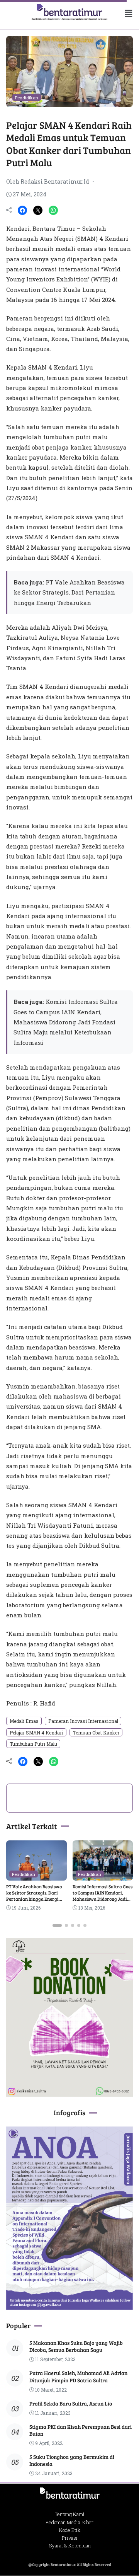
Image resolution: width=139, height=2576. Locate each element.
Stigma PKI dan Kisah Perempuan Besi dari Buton (81, 2430)
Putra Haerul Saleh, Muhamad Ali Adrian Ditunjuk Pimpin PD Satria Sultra (78, 2376)
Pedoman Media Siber (69, 2522)
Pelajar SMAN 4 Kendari (36, 1733)
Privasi (70, 2538)
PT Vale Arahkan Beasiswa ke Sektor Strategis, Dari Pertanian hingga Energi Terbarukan (69, 592)
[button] (125, 13)
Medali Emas (24, 1721)
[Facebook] (22, 210)
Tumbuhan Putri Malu (33, 1744)
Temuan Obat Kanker (96, 1733)
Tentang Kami (70, 2514)
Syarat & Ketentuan (70, 2545)
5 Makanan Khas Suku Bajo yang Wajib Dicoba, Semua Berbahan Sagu (76, 2346)
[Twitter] (38, 210)
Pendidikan (27, 98)
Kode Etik (70, 2530)
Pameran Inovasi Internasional (83, 1721)
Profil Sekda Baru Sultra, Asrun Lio (71, 2403)
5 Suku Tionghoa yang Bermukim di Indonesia (72, 2460)
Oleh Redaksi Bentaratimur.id (48, 181)
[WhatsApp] (53, 210)
